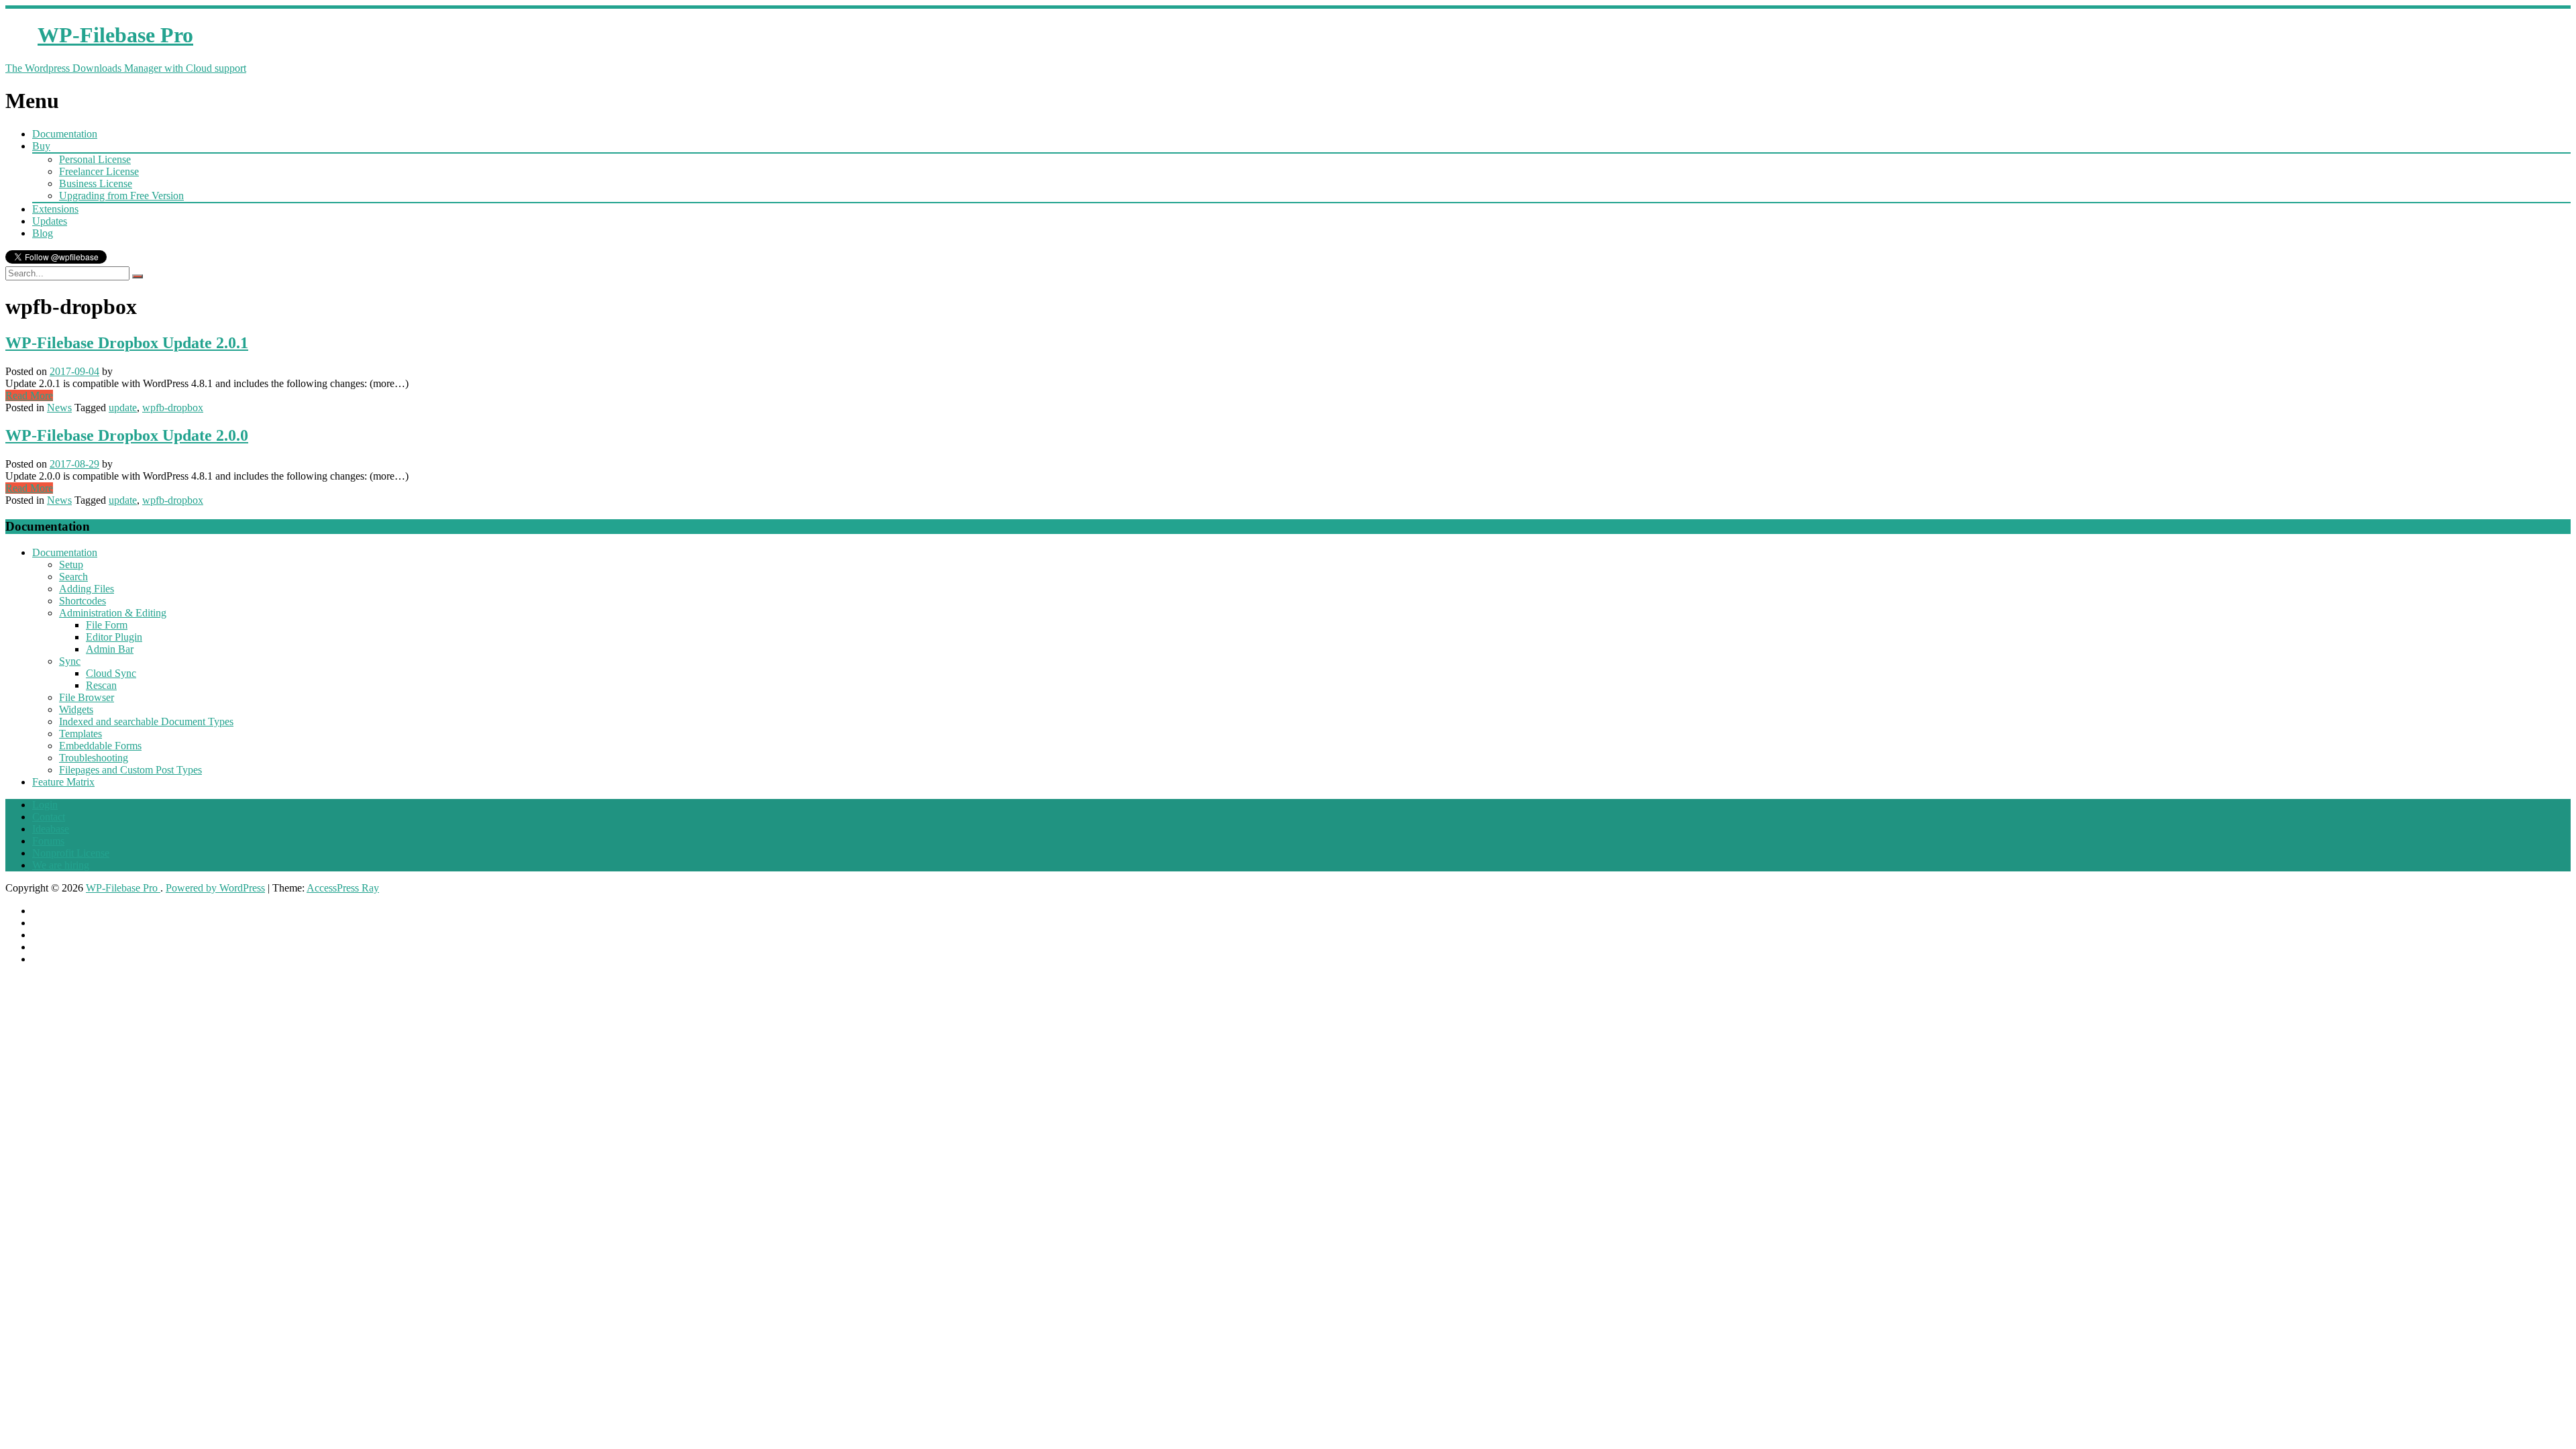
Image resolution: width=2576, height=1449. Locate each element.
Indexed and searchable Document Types (146, 721)
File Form (107, 625)
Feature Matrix (63, 782)
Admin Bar (110, 649)
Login (45, 805)
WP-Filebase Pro (123, 888)
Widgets (76, 709)
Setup (71, 565)
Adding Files (87, 589)
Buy (41, 146)
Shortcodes (83, 601)
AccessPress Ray (343, 888)
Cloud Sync (111, 673)
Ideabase (51, 829)
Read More (29, 395)
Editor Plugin (114, 637)
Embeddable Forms (100, 746)
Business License (96, 183)
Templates (80, 734)
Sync (70, 661)
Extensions (55, 209)
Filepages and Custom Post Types (130, 770)
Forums (48, 841)
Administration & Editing (113, 613)
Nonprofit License (71, 853)
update (123, 408)
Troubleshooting (94, 758)
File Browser (87, 697)
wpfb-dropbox (173, 408)
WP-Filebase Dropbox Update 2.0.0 (127, 435)
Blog (43, 233)
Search (73, 577)
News (59, 408)
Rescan (101, 685)
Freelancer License (99, 171)
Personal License (95, 159)
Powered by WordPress (215, 888)
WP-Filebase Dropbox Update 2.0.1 (127, 343)
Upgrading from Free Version (121, 196)
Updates (50, 221)
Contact (49, 817)
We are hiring (61, 865)
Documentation (65, 134)
